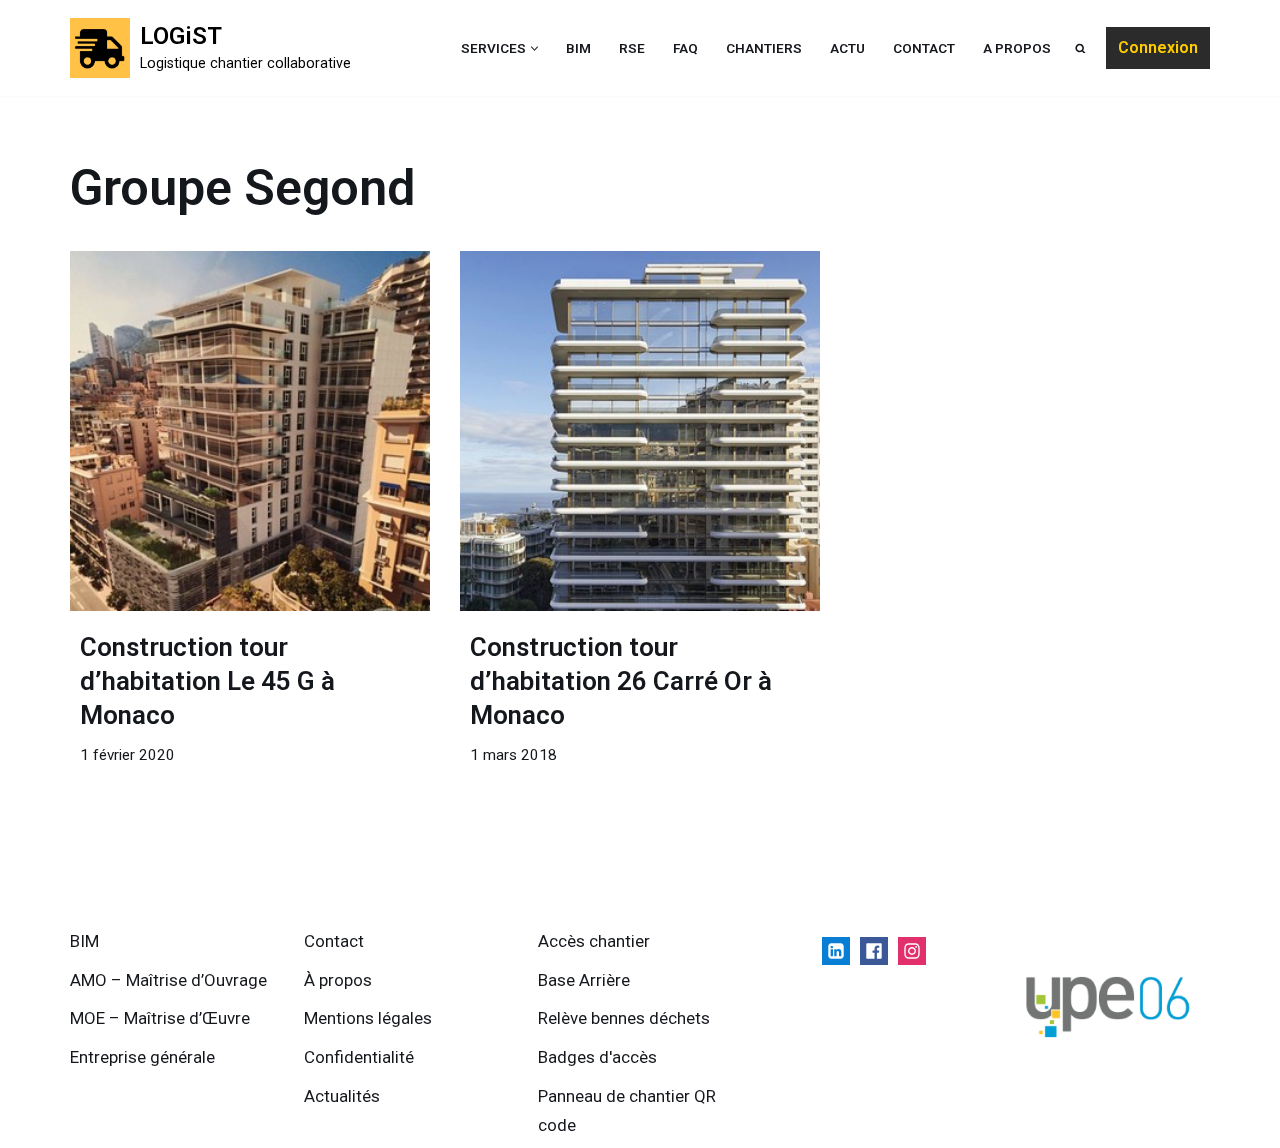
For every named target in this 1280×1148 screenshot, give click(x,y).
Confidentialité (359, 1057)
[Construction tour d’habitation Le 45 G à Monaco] (250, 431)
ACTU (847, 48)
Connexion (1158, 47)
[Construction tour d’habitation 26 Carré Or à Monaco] (640, 431)
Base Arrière (584, 980)
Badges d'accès (597, 1057)
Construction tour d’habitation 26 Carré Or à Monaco (621, 681)
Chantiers (764, 48)
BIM (578, 48)
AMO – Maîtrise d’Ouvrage (168, 980)
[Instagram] (912, 951)
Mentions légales (368, 1018)
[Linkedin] (836, 951)
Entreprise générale (142, 1057)
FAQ (685, 48)
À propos (338, 980)
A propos (1017, 48)
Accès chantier (594, 941)
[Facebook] (874, 951)
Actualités (342, 1096)
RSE (632, 48)
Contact (924, 48)
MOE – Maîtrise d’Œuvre (160, 1018)
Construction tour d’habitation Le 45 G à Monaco (207, 681)
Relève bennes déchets (624, 1018)
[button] (534, 48)
